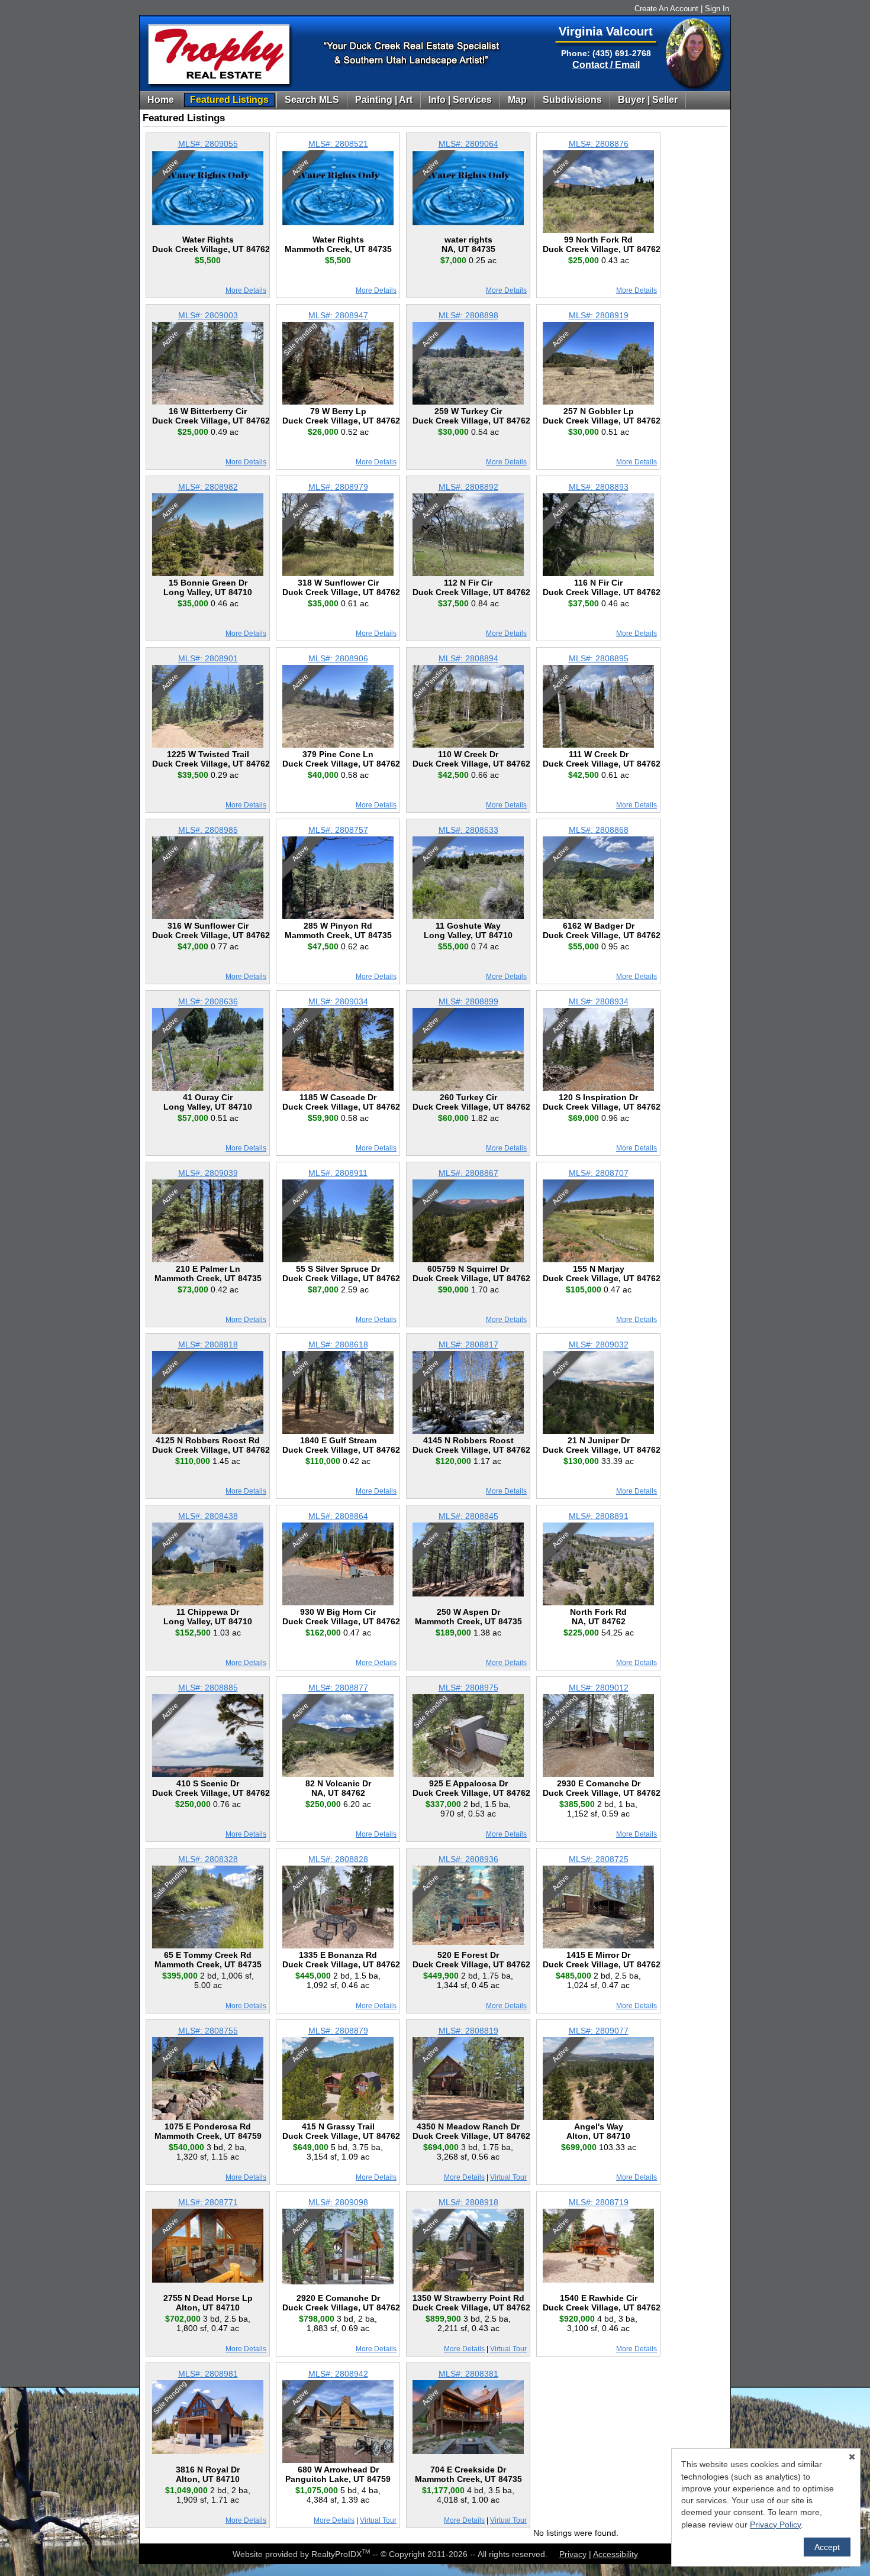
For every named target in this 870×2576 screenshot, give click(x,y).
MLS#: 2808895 (599, 658)
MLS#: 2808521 (338, 144)
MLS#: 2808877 (338, 1688)
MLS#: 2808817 (468, 1344)
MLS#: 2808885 (208, 1688)
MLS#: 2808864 (338, 1516)
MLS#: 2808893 (599, 487)
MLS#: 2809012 (599, 1688)
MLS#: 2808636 (208, 1001)
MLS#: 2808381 (468, 2374)
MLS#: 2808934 (599, 1001)
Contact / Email (606, 65)
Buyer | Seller (648, 100)
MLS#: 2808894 (468, 658)
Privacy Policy (775, 2525)
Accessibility (616, 2554)
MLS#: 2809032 (599, 1344)
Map (517, 100)
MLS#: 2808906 (338, 658)
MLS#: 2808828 (338, 1859)
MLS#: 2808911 (338, 1173)
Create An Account (666, 9)
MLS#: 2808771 (208, 2202)
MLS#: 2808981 (208, 2374)
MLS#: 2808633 (468, 830)
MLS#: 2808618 (338, 1344)
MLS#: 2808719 (599, 2202)
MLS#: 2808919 (599, 315)
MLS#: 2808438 (208, 1516)
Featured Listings (229, 100)
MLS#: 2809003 (208, 315)
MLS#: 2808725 (599, 1859)
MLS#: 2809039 (208, 1173)
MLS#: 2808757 (338, 830)
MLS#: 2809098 (338, 2202)
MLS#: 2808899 (468, 1001)
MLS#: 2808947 (338, 315)
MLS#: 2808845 (468, 1516)
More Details (246, 290)
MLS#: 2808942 (338, 2374)
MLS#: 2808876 (599, 144)
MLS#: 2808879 (338, 2031)
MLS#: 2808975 (468, 1688)
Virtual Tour (508, 2177)
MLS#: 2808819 (468, 2031)
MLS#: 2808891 (599, 1516)
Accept (827, 2547)
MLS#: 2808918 (468, 2202)
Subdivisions (572, 100)
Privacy (573, 2554)
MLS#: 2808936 (468, 1859)
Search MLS (312, 100)
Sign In (717, 9)
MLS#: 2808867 (468, 1173)
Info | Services (460, 100)
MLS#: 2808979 (338, 487)
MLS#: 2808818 (208, 1344)
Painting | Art (384, 100)
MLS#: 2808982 (208, 487)
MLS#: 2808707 (599, 1173)
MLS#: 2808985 (208, 830)
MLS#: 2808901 (208, 658)
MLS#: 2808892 (468, 487)
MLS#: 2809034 (338, 1001)
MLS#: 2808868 (599, 830)
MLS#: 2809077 (599, 2031)
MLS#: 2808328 (208, 1859)
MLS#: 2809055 (208, 144)
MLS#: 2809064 (468, 144)
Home (161, 100)
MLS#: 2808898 (468, 315)
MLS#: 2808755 (208, 2031)
